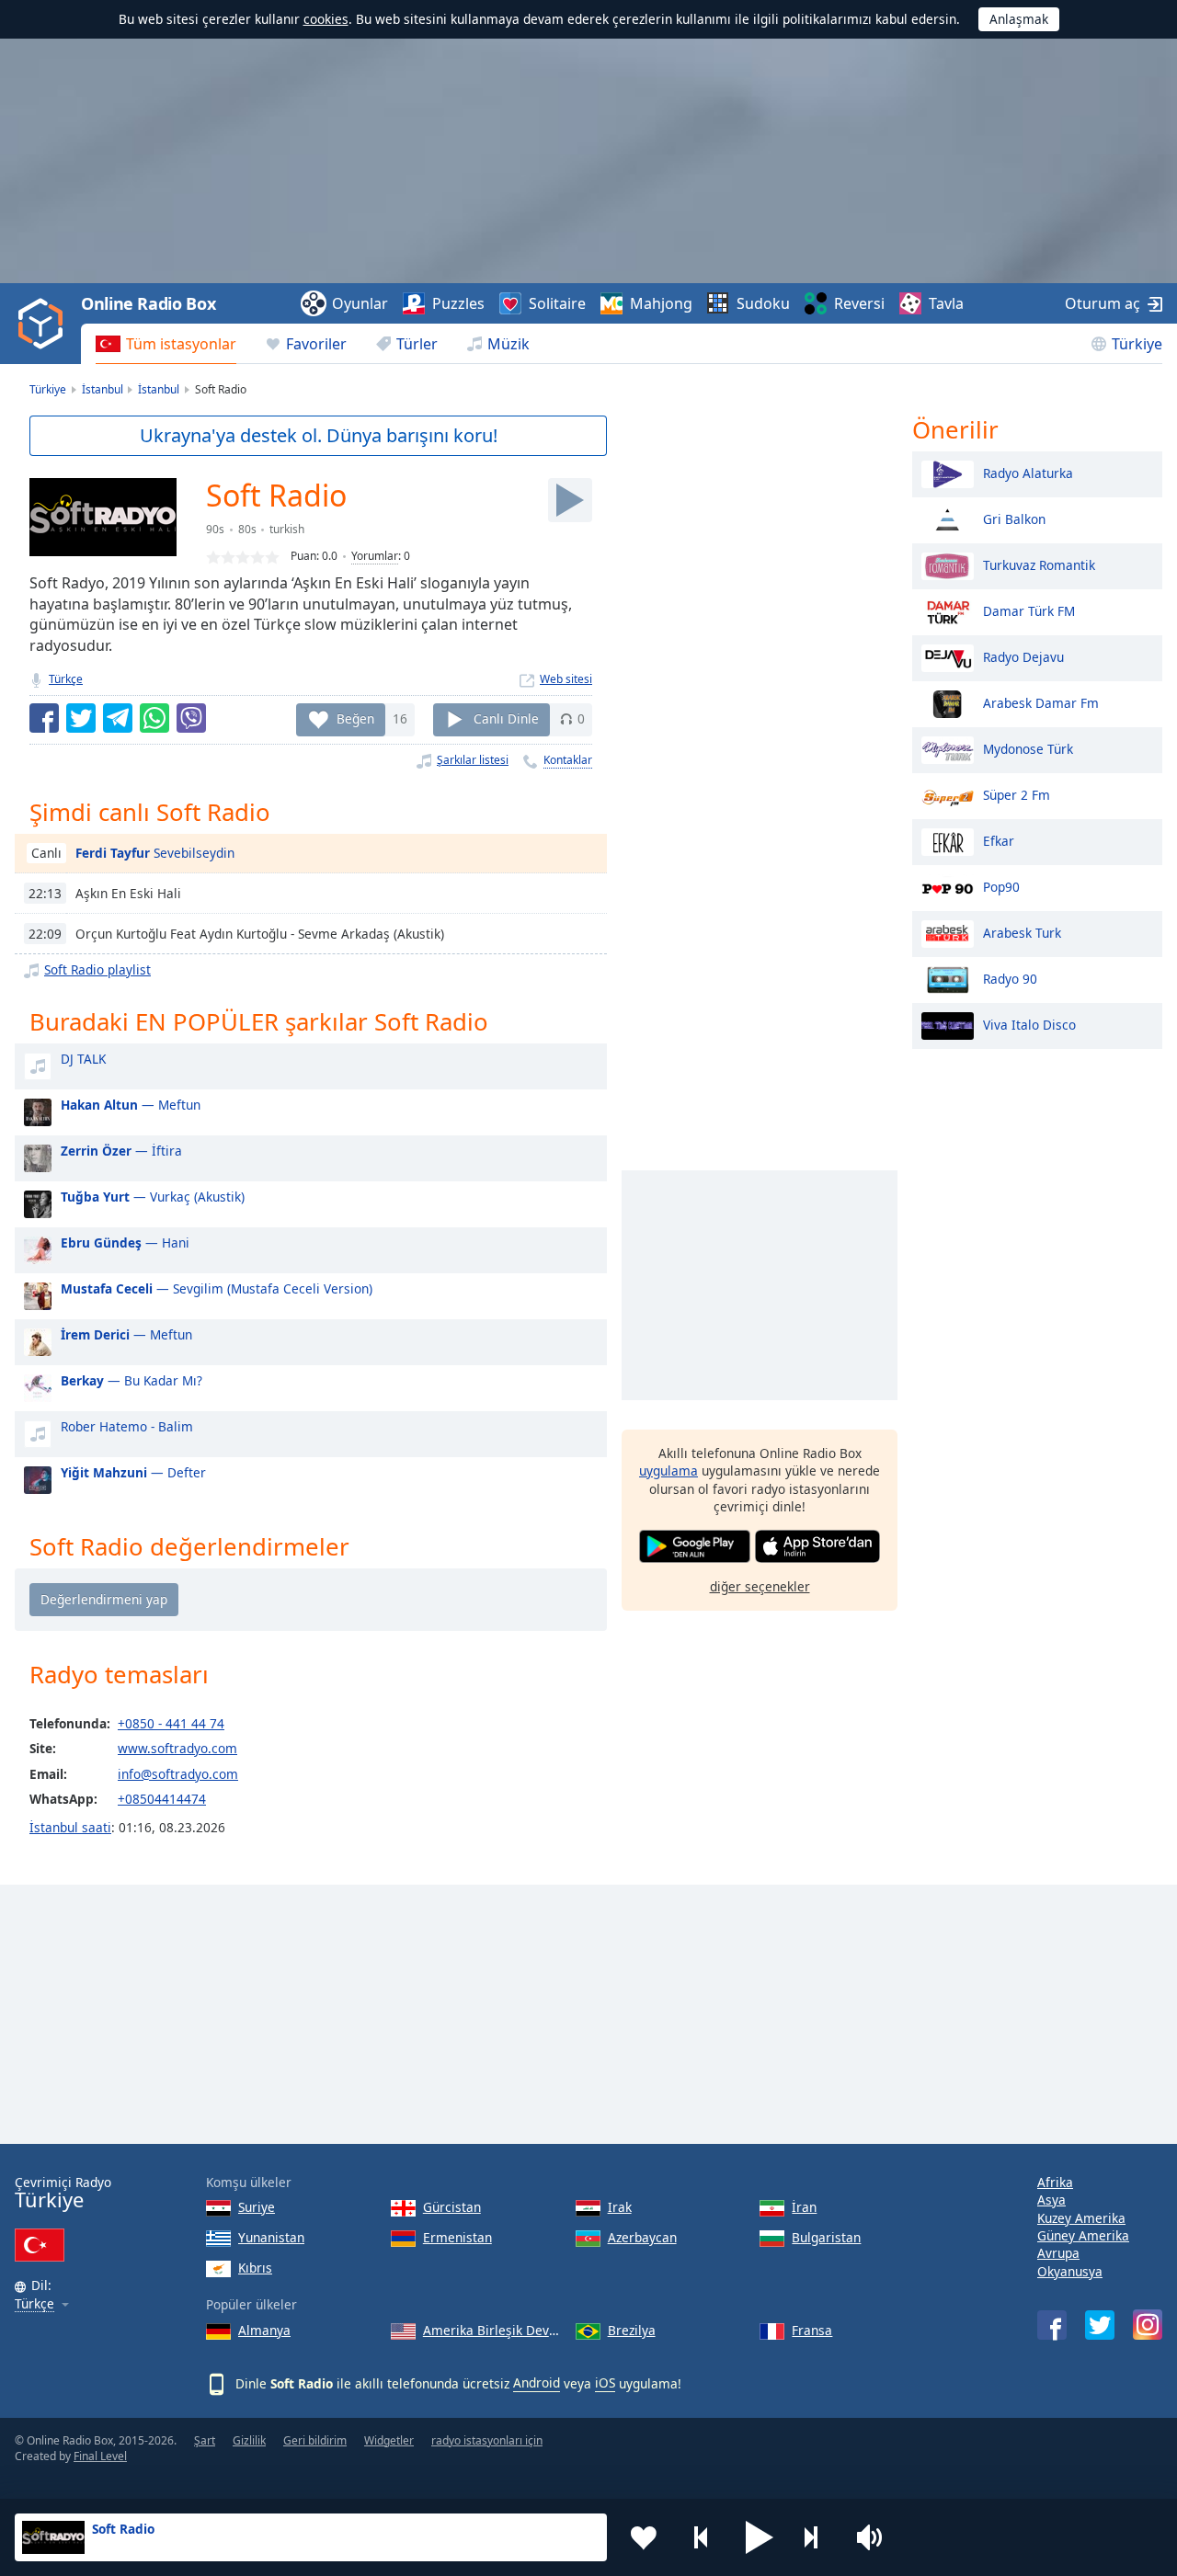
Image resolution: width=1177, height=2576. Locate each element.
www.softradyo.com (177, 1748)
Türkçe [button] (34, 2304)
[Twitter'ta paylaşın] (81, 718)
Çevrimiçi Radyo (63, 2193)
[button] (760, 2537)
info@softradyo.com (178, 1774)
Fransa (812, 2330)
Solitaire (557, 303)
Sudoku (763, 303)
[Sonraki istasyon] (817, 2537)
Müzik (509, 344)
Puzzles (458, 303)
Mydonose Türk (1028, 748)
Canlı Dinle (506, 718)
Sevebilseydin (155, 853)
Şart (205, 2440)
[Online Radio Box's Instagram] (1148, 2325)
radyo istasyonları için (487, 2440)
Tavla (946, 303)
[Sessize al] (875, 2537)
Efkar (999, 840)
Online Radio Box (148, 303)
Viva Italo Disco (1029, 1024)
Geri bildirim (315, 2440)
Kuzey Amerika (1081, 2218)
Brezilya (632, 2330)
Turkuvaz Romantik (1039, 564)
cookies (326, 19)
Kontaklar (568, 760)
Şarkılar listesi (473, 760)
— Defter (133, 1472)
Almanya (264, 2330)
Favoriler (316, 344)
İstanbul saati (70, 1827)
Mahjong (661, 303)
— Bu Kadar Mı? (131, 1380)
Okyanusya (1070, 2271)
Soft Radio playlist (97, 969)
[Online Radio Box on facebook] (1052, 2325)
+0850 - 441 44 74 (171, 1723)
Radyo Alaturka (1028, 472)
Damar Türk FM (1029, 610)
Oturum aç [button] (1103, 303)
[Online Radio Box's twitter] (1100, 2325)
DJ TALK (83, 1059)
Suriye (257, 2207)
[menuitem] (166, 344)
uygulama (668, 1470)
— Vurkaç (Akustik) (153, 1197)
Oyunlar (360, 303)
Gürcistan (452, 2207)
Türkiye (1137, 344)
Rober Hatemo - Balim (127, 1426)
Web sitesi (566, 679)
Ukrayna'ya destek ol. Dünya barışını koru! (319, 435)
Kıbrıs (255, 2268)
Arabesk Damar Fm (1041, 702)
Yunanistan (271, 2237)
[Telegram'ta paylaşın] (118, 718)
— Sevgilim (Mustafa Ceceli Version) (217, 1288)
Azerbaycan (642, 2237)
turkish (287, 529)
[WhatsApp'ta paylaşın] (154, 718)
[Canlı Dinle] (570, 500)
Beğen (355, 718)
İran (804, 2207)
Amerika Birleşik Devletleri (492, 2330)
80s (247, 529)
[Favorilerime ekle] (644, 2537)
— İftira (121, 1151)
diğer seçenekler (760, 1586)
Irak (620, 2207)
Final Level (100, 2456)
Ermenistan (457, 2237)
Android (537, 2382)
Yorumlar (375, 556)
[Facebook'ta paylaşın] (44, 718)
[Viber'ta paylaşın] (191, 718)
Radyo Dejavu (1023, 656)
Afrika (1055, 2182)
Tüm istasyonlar (181, 344)
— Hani (125, 1242)
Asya (1051, 2200)
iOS (605, 2382)
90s (215, 529)
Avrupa (1058, 2253)
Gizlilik (249, 2440)
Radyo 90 (1010, 978)
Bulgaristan (826, 2237)
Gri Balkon (1014, 518)
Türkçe (66, 679)
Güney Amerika (1083, 2235)
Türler (417, 344)
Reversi (859, 303)
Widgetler (389, 2440)
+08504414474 (162, 1799)
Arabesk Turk (1022, 932)
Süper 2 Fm (1017, 794)
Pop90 (1001, 886)
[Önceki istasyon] (702, 2537)
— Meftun (131, 1105)
